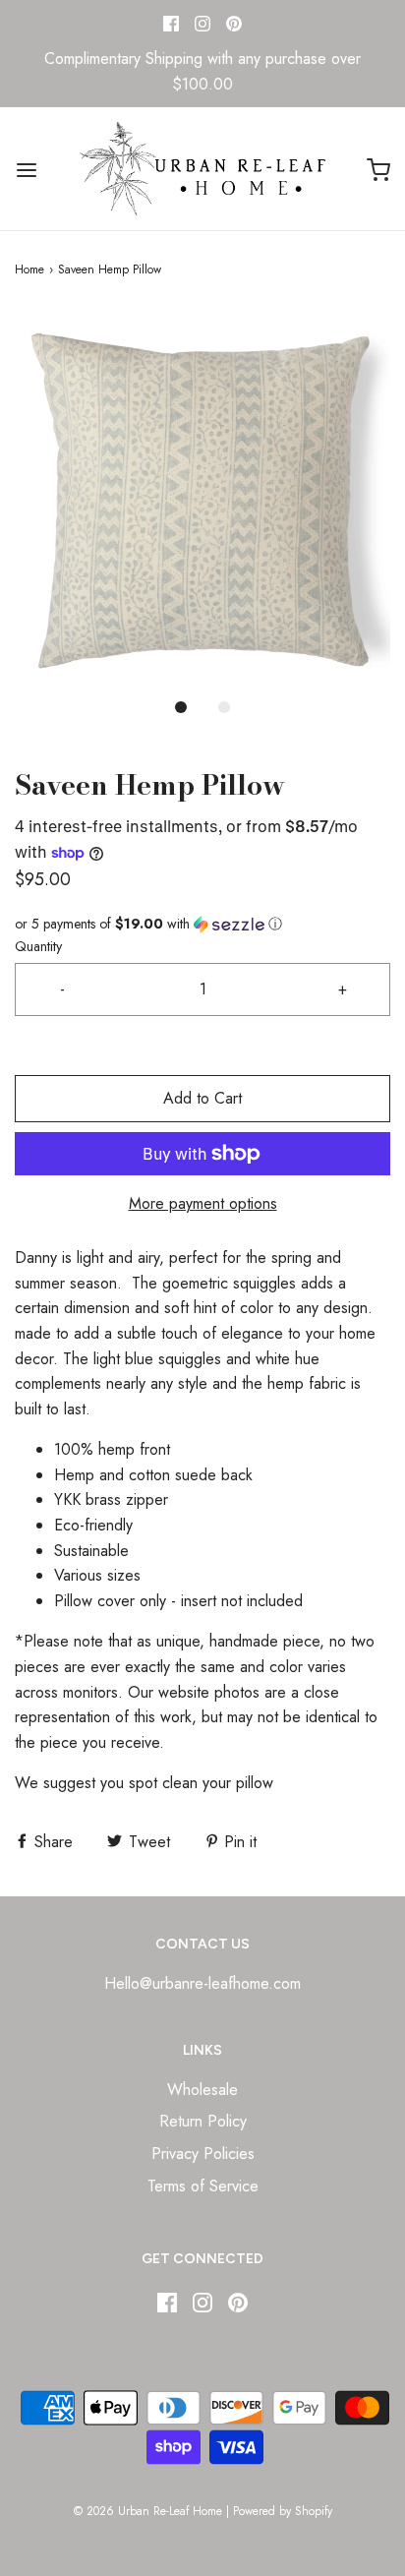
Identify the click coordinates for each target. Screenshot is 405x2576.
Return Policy (203, 2121)
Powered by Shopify (283, 2511)
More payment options (203, 1203)
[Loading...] (202, 498)
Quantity (38, 946)
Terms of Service (203, 2186)
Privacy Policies (203, 2154)
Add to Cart (202, 1098)
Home (29, 270)
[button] (202, 498)
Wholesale (202, 2090)
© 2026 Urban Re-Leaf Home (148, 2511)
